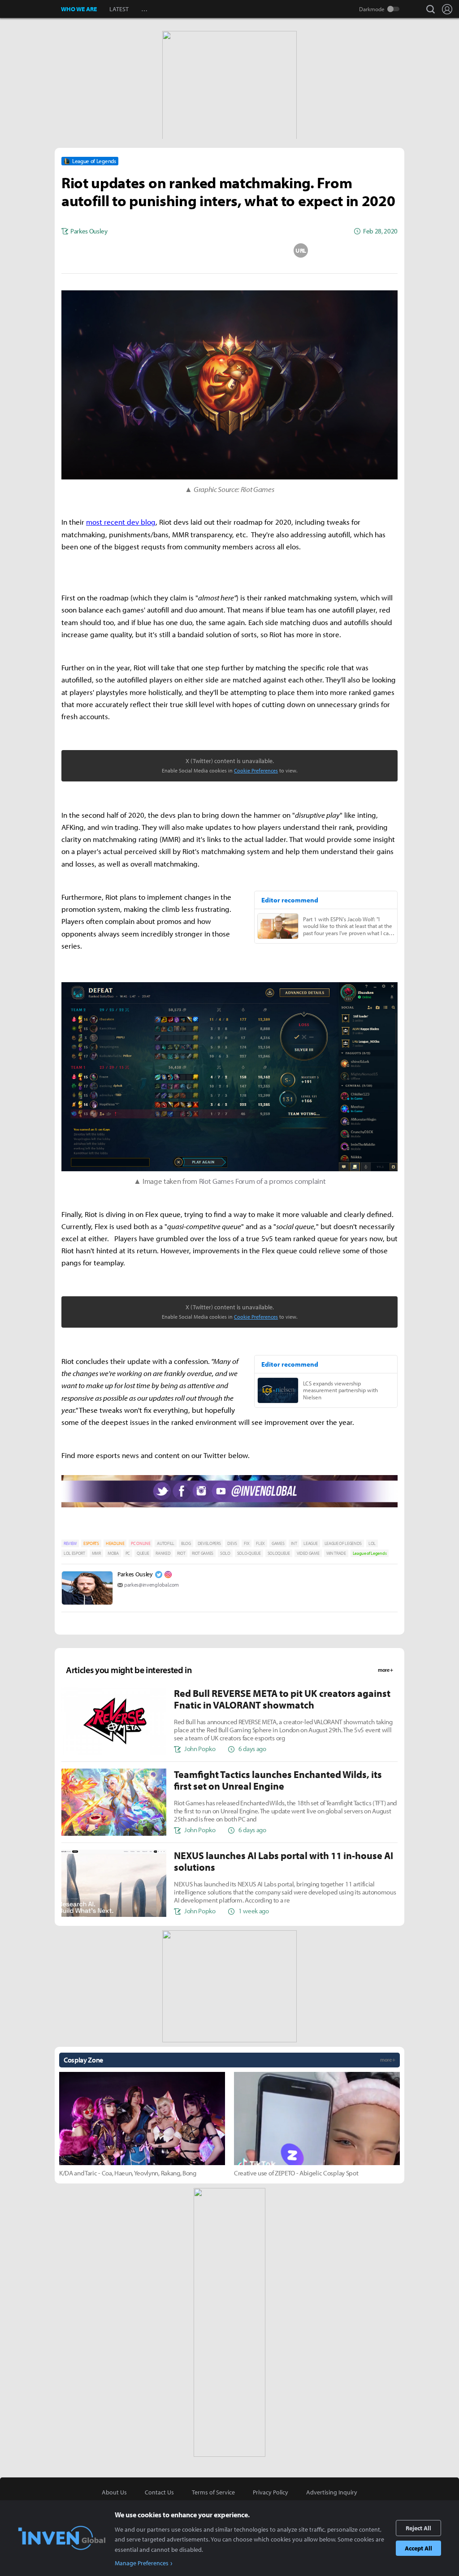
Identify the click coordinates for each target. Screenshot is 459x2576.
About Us (114, 2492)
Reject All (418, 2528)
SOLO (225, 1553)
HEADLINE (115, 1543)
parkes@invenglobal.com (152, 1585)
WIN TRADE (336, 1553)
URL (301, 250)
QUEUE (143, 1553)
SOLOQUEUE (279, 1553)
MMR (96, 1553)
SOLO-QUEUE (249, 1553)
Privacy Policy (271, 2492)
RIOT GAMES (203, 1553)
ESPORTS (91, 1543)
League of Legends (370, 1553)
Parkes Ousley (135, 1574)
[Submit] (229, 250)
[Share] (194, 250)
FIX (247, 1543)
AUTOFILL (165, 1543)
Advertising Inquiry (332, 2492)
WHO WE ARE (79, 9)
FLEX (260, 1543)
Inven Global (31, 9)
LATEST (119, 9)
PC (128, 1553)
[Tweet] (158, 250)
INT (294, 1543)
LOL (372, 1543)
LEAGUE (310, 1543)
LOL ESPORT (74, 1553)
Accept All (418, 2548)
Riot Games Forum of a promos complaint (262, 1181)
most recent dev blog (121, 522)
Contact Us (159, 2492)
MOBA (113, 1553)
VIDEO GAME (308, 1553)
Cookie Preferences (256, 770)
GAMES (278, 1543)
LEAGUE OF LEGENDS (343, 1543)
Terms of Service (213, 2492)
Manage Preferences (142, 2563)
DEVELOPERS (209, 1543)
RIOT (181, 1553)
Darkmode (372, 9)
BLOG (186, 1543)
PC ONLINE (141, 1543)
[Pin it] (265, 250)
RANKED (163, 1553)
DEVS (232, 1543)
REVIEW (70, 1543)
